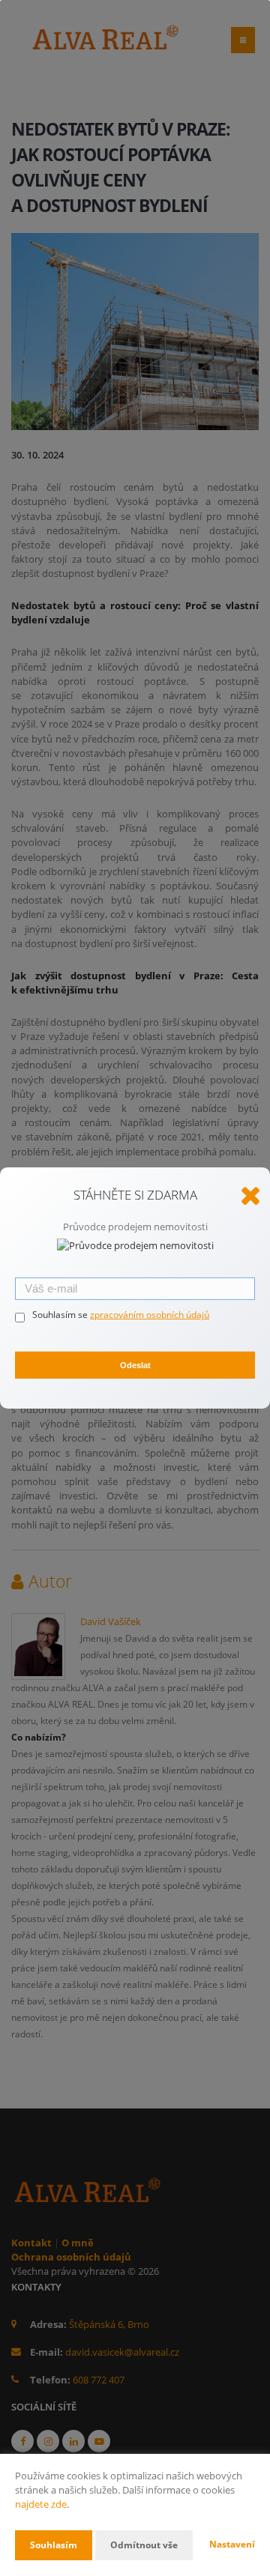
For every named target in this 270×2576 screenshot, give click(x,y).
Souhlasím (54, 2545)
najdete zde (41, 2504)
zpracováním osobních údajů (150, 1315)
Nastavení (232, 2544)
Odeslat (135, 1365)
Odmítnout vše (144, 2545)
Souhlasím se (61, 1315)
